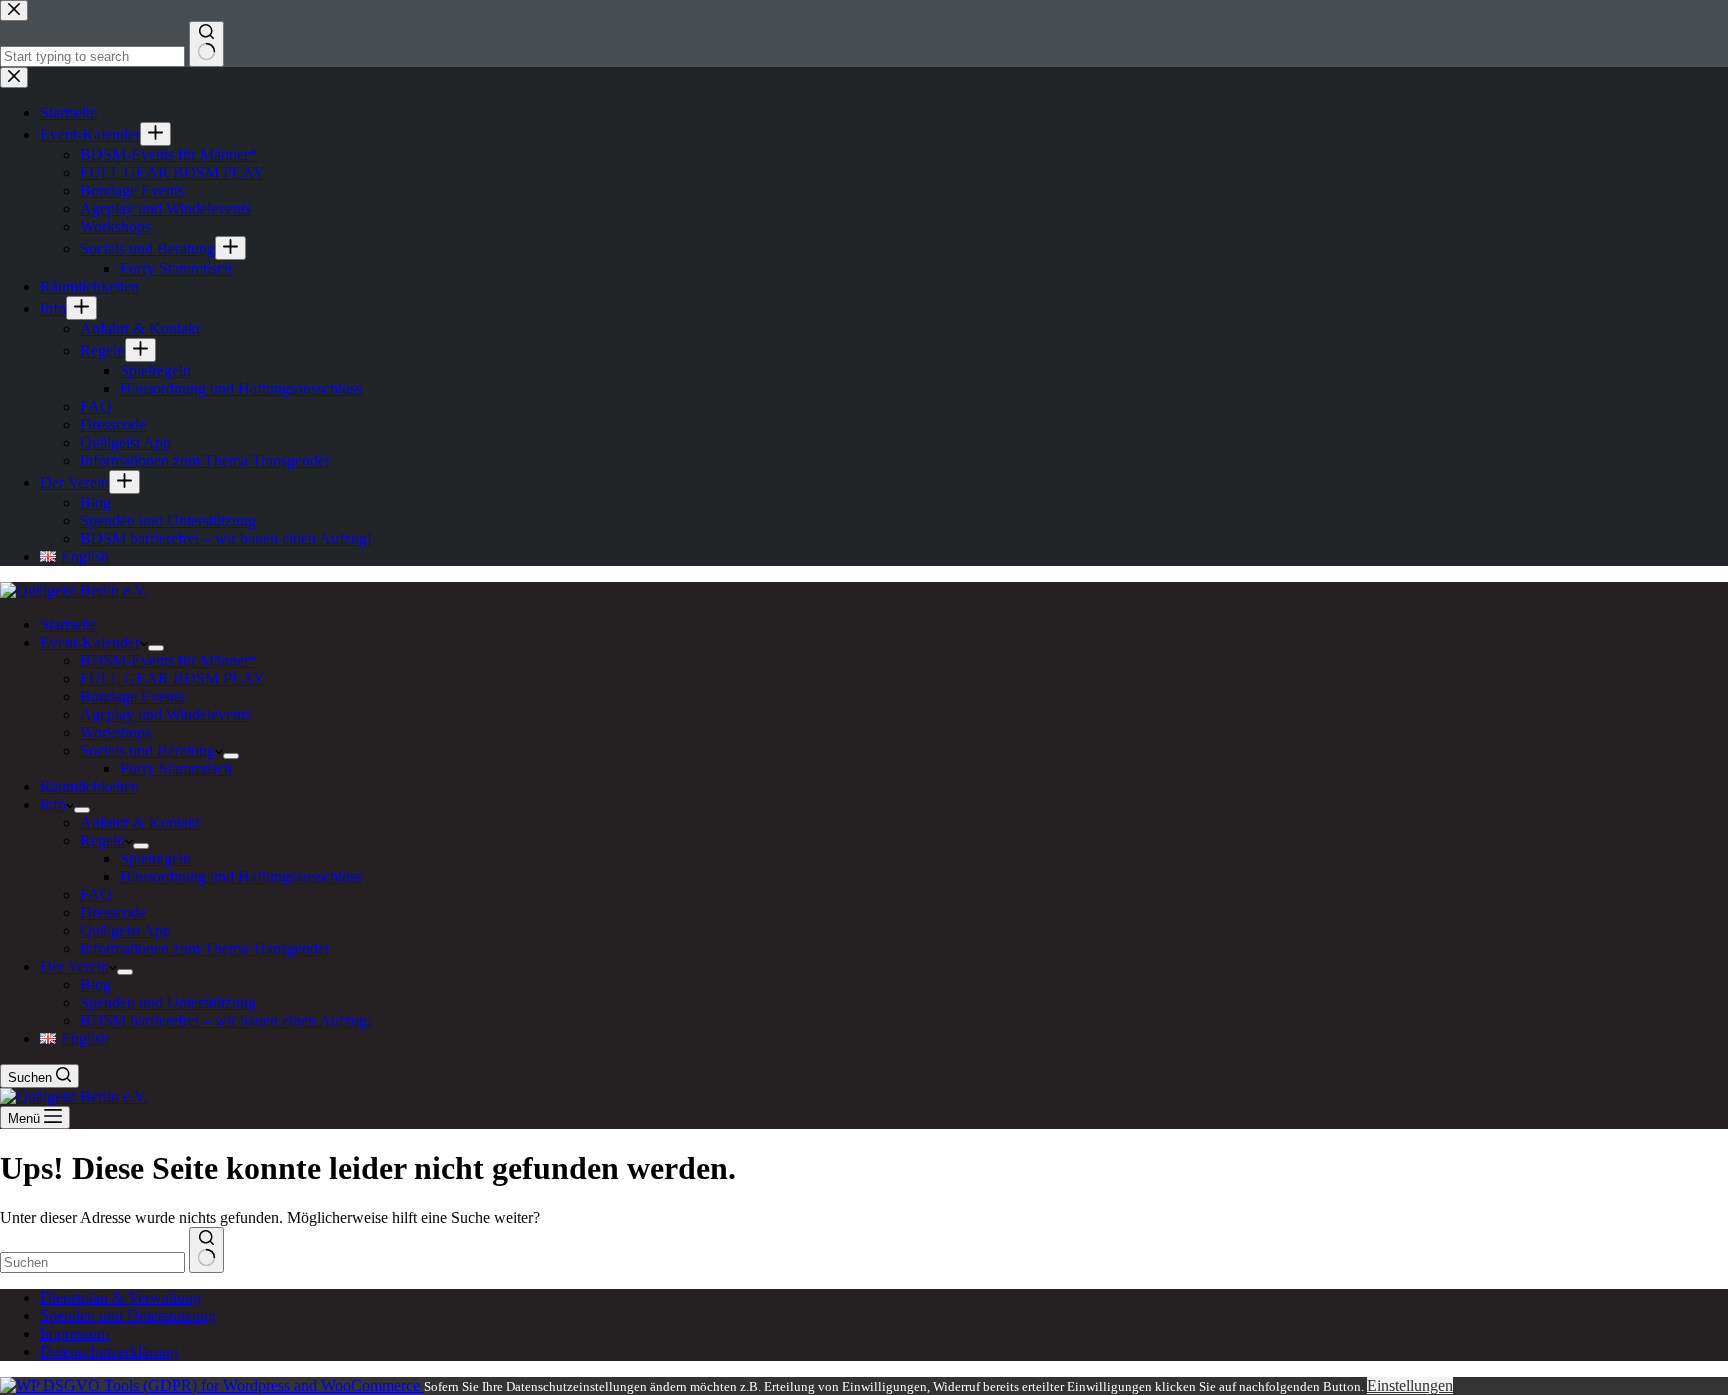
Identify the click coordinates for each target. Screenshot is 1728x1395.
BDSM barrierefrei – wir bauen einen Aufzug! (226, 1020)
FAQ (96, 894)
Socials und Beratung (147, 750)
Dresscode (113, 912)
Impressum (74, 1333)
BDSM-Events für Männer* (168, 660)
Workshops (115, 732)
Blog (95, 984)
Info (53, 804)
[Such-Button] (206, 1250)
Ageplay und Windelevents (165, 714)
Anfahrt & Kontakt (140, 822)
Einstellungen (1410, 1385)
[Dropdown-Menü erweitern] (156, 648)
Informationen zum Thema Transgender (205, 948)
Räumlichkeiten (89, 786)
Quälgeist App (125, 930)
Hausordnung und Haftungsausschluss (241, 876)
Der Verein (74, 966)
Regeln (102, 840)
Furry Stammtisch (176, 768)
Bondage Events (132, 696)
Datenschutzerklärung (109, 1351)
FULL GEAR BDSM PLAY (172, 678)
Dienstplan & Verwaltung (120, 1297)
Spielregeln (155, 858)
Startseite (68, 624)
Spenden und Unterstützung (168, 1002)
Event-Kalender (90, 642)
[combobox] (92, 1262)
